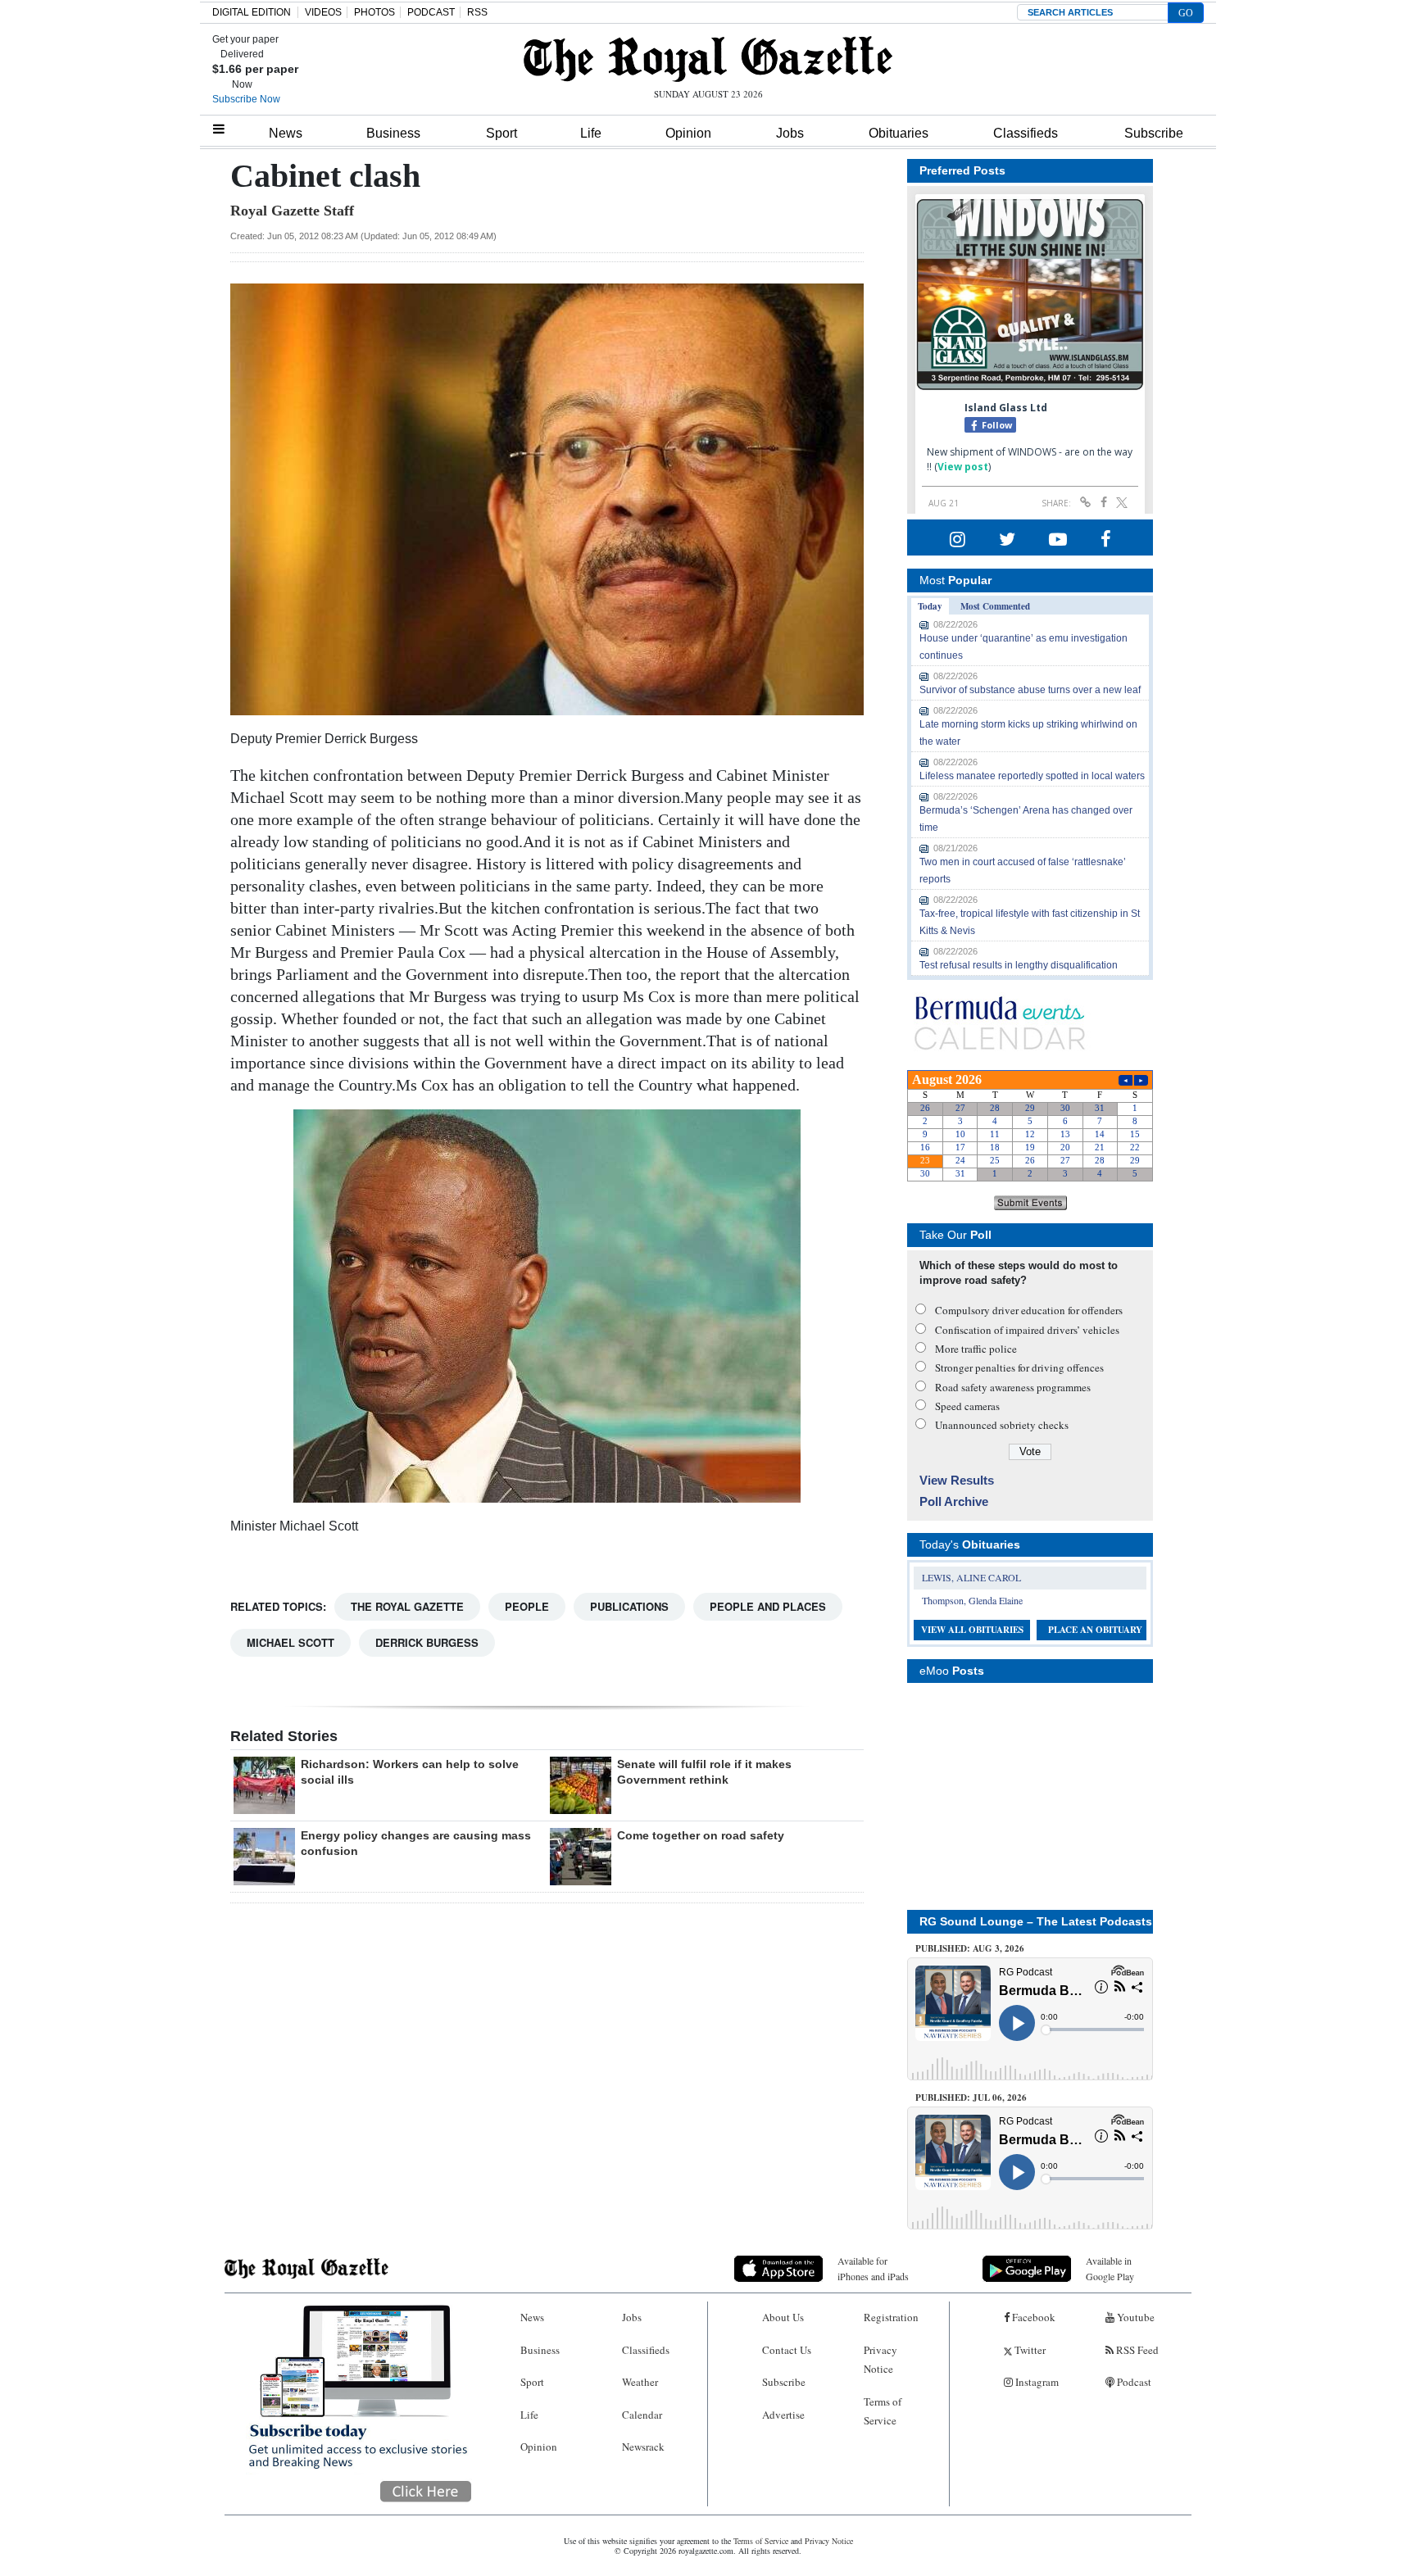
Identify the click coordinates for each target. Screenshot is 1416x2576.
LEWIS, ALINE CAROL (971, 1577)
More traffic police (976, 1349)
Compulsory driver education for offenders (1029, 1310)
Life (591, 133)
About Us (783, 2317)
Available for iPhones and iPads (873, 2268)
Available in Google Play (1110, 2268)
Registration (891, 2317)
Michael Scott (290, 1642)
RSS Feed (1136, 2350)
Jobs (790, 133)
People (527, 1606)
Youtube (1135, 2317)
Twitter (1029, 2350)
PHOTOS (374, 12)
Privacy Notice (880, 2359)
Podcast (1133, 2382)
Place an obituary (1095, 1630)
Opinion (688, 133)
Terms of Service (883, 2411)
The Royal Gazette (407, 1606)
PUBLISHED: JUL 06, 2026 (971, 2098)
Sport (501, 133)
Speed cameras (967, 1406)
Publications (629, 1606)
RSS (477, 12)
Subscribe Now (246, 99)
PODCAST (431, 12)
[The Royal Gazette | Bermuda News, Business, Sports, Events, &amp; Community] (708, 59)
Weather (640, 2382)
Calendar (642, 2415)
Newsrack (643, 2447)
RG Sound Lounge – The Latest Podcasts (1036, 1921)
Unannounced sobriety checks (1002, 1425)
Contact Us (787, 2350)
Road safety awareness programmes (1013, 1387)
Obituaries (899, 133)
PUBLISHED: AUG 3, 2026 (970, 1948)
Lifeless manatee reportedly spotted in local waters (1032, 776)
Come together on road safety (701, 1835)
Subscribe (1154, 133)
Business (393, 133)
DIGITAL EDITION (252, 12)
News (286, 133)
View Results (957, 1480)
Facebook (1032, 2317)
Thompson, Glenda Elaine (972, 1600)
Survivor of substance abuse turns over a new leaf (1030, 690)
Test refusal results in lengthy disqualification (1019, 965)
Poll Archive (954, 1501)
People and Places (768, 1606)
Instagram (1036, 2382)
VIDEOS (323, 12)
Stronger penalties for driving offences (1019, 1367)
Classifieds (1026, 133)
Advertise (783, 2415)
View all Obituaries (972, 1630)
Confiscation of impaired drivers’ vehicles (1027, 1330)
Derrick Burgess (427, 1642)
